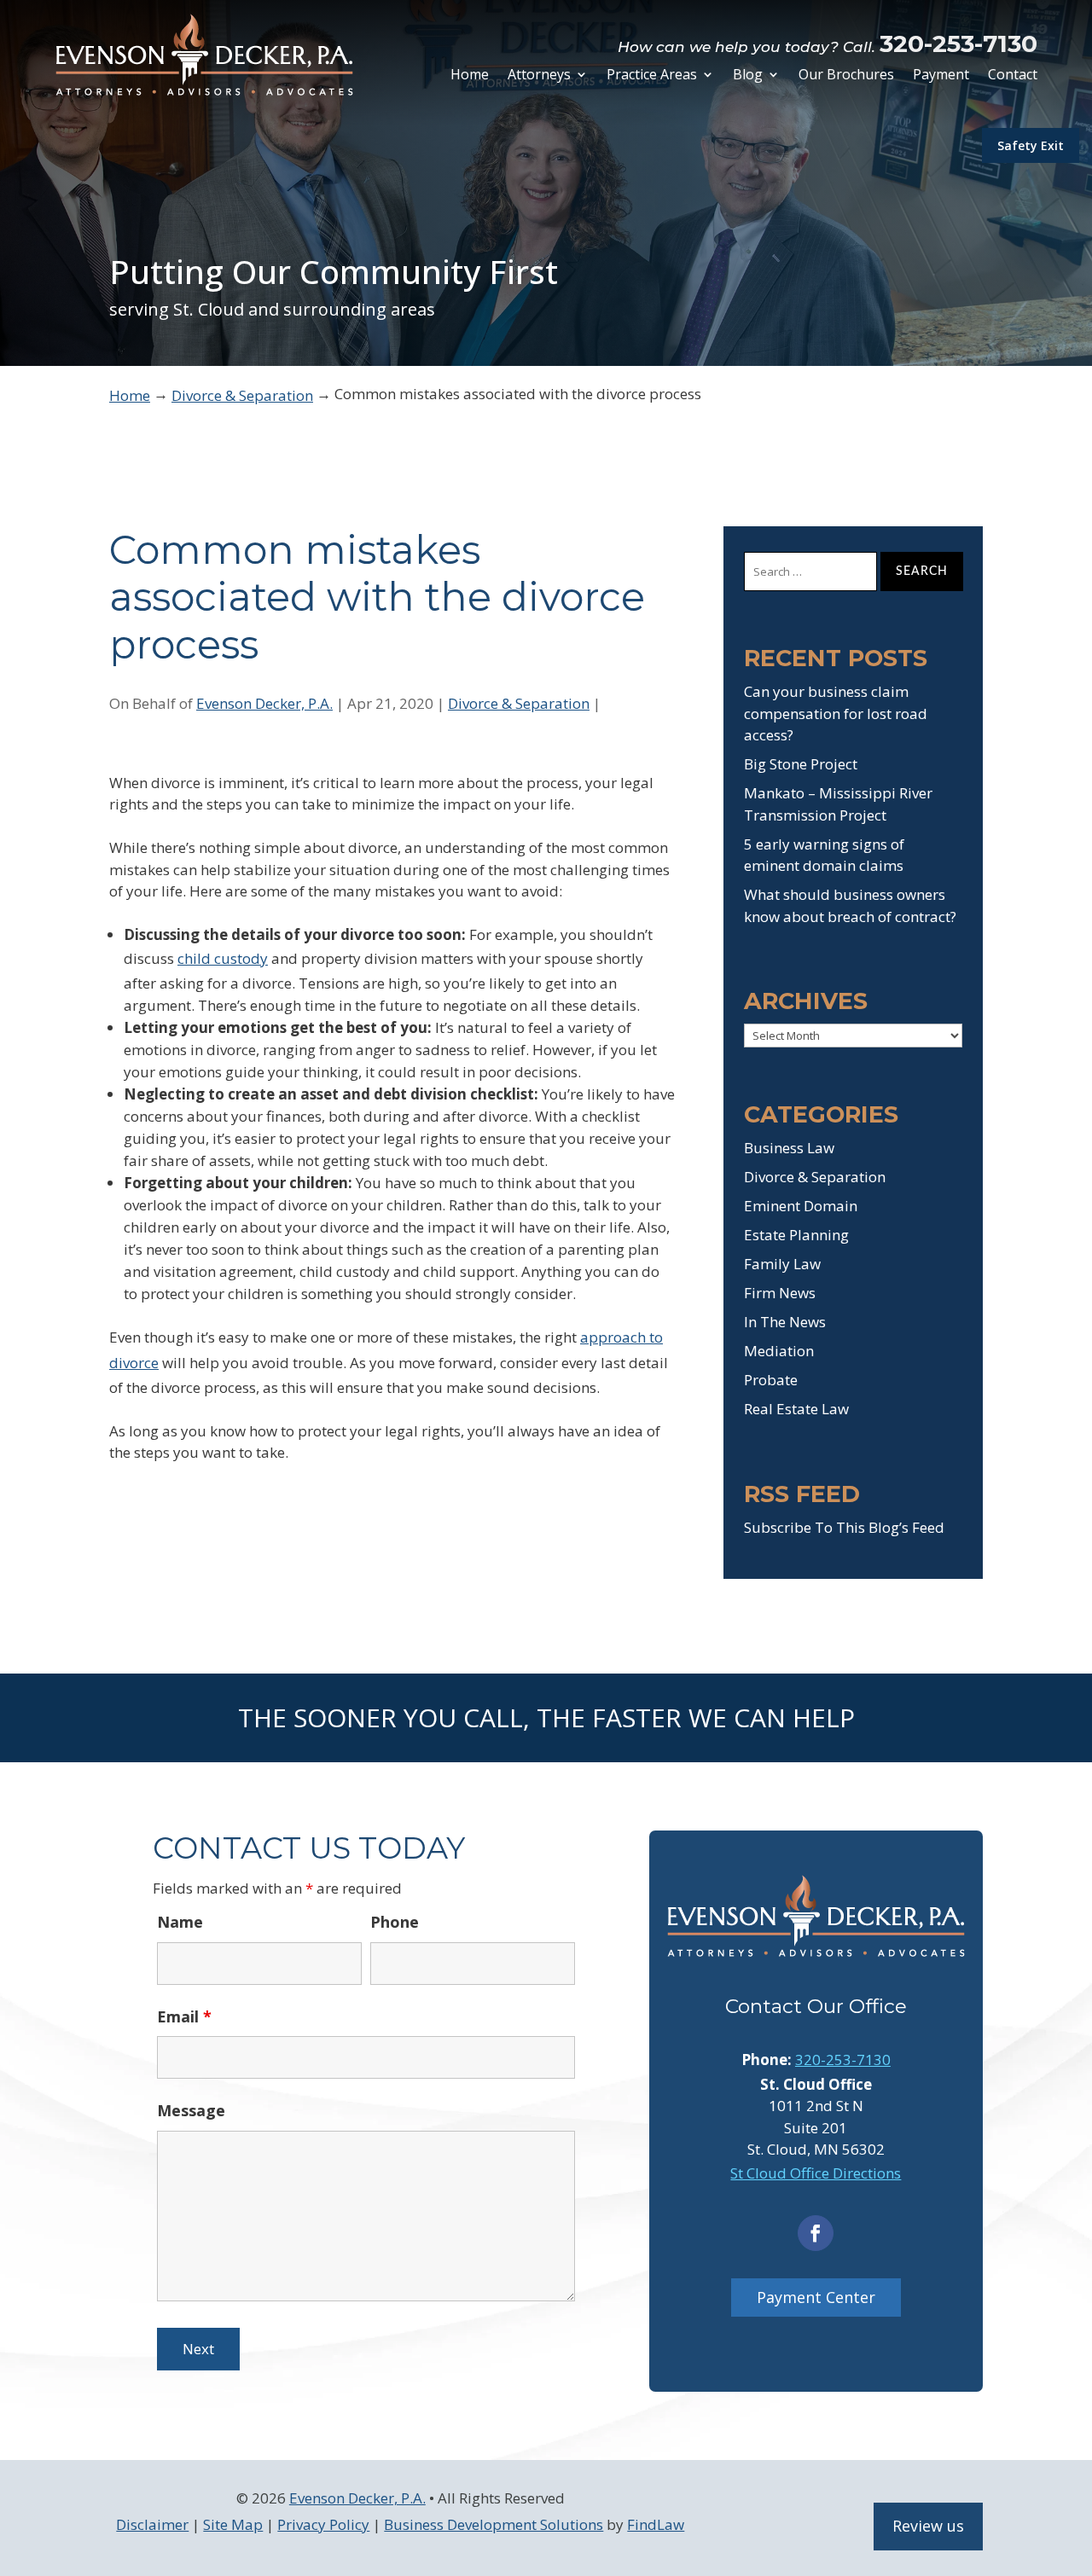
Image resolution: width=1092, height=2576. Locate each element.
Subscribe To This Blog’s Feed (844, 1527)
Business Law (789, 1148)
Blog (748, 76)
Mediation (779, 1351)
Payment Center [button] (816, 2297)
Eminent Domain (801, 1206)
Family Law (782, 1264)
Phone (395, 1922)
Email (184, 2016)
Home (470, 76)
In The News (785, 1322)
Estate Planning (796, 1235)
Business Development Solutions (494, 2524)
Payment (941, 76)
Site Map (233, 2524)
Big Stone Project (801, 764)
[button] (1075, 2452)
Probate (771, 1380)
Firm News (780, 1293)
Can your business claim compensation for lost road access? (836, 713)
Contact (1013, 76)
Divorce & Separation (519, 703)
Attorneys (539, 76)
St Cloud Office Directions (816, 2173)
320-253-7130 (958, 44)
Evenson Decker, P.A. (264, 703)
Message (191, 2110)
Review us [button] (928, 2526)
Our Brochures (846, 76)
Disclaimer (152, 2524)
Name (180, 1922)
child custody (223, 958)
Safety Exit (1031, 145)
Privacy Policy (323, 2524)
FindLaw (656, 2524)
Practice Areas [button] (652, 76)
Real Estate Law (796, 1409)
